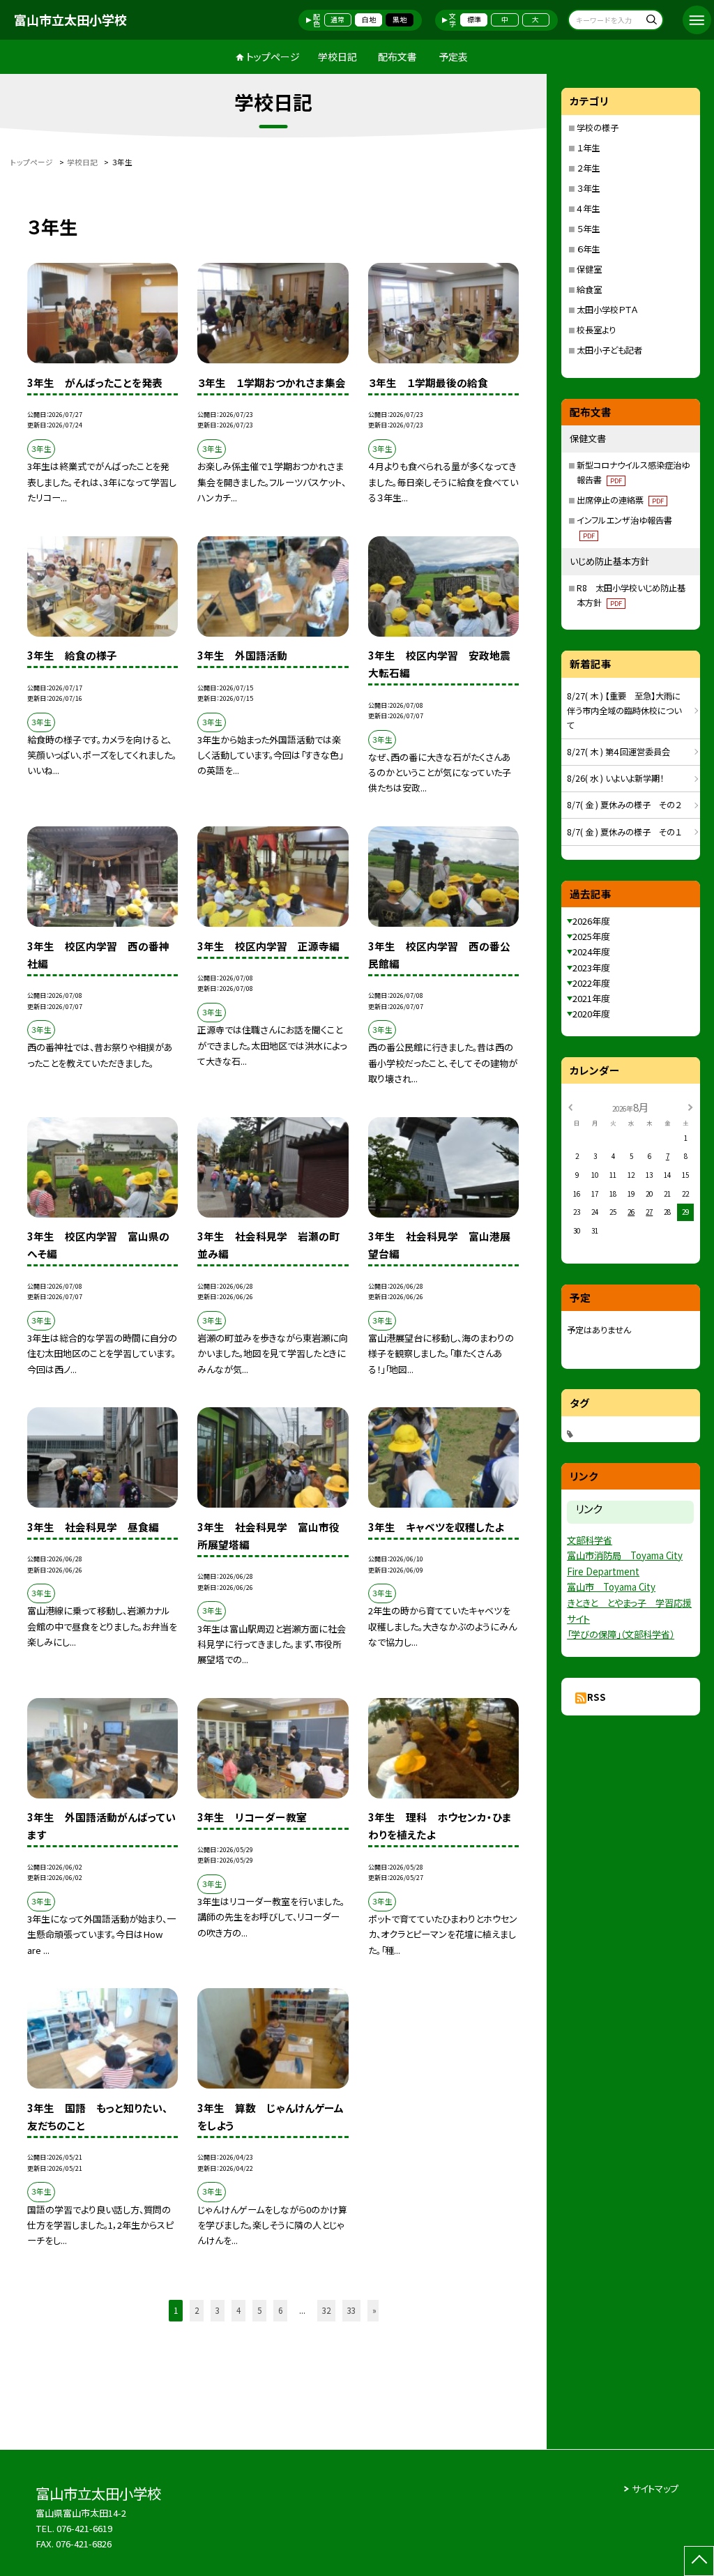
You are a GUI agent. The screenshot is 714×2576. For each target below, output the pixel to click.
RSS (597, 1697)
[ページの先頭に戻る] (699, 2561)
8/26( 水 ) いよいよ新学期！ (615, 778)
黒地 (400, 20)
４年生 (588, 209)
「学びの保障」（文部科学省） (621, 1634)
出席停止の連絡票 (620, 500)
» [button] (374, 2310)
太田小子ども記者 (609, 350)
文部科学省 (590, 1540)
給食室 (589, 289)
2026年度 (591, 921)
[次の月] (690, 1107)
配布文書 (397, 56)
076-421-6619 (84, 2528)
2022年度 (591, 983)
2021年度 (591, 998)
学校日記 (337, 56)
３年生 (588, 188)
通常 (337, 20)
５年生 (588, 229)
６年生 (588, 249)
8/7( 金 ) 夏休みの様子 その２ (624, 805)
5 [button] (259, 2310)
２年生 (588, 168)
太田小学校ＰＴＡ (607, 310)
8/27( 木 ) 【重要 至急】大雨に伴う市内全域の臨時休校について (624, 711)
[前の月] (570, 1107)
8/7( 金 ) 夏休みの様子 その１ (624, 832)
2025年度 (591, 936)
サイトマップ (655, 2488)
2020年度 (591, 1014)
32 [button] (326, 2310)
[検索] (651, 21)
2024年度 (591, 952)
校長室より (596, 330)
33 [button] (351, 2310)
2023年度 (591, 968)
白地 (369, 20)
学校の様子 (598, 128)
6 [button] (280, 2310)
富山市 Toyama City (611, 1587)
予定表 (453, 56)
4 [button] (238, 2310)
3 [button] (218, 2310)
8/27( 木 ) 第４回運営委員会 (618, 752)
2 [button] (197, 2310)
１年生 (588, 148)
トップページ (273, 56)
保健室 (589, 269)
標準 (474, 20)
